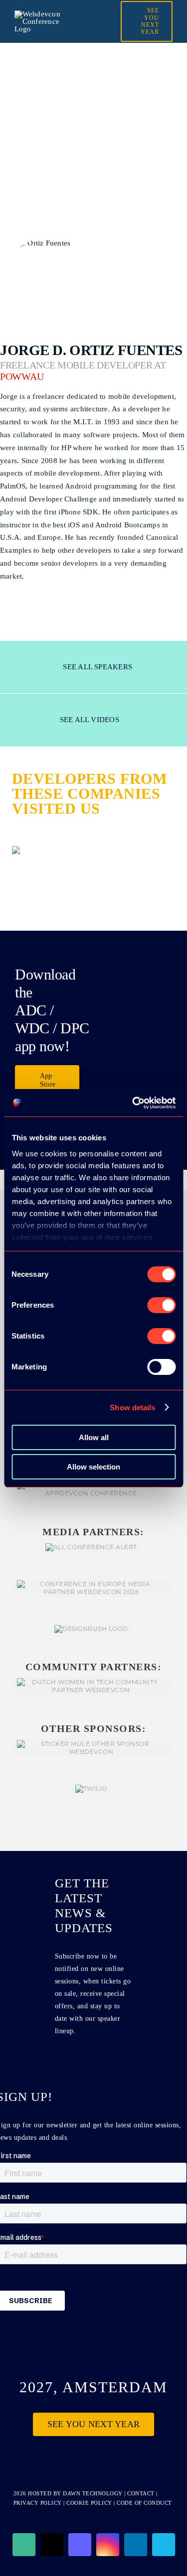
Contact (142, 2493)
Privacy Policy (38, 2503)
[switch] (161, 1305)
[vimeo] (164, 2545)
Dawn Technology (93, 2493)
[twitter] (52, 2545)
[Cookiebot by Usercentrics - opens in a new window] (133, 1103)
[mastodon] (80, 2545)
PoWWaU (22, 377)
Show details (132, 1408)
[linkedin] (136, 2545)
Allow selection (93, 1467)
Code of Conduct (144, 2503)
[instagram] (108, 2545)
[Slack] (24, 2545)
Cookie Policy (89, 2503)
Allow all (94, 1437)
